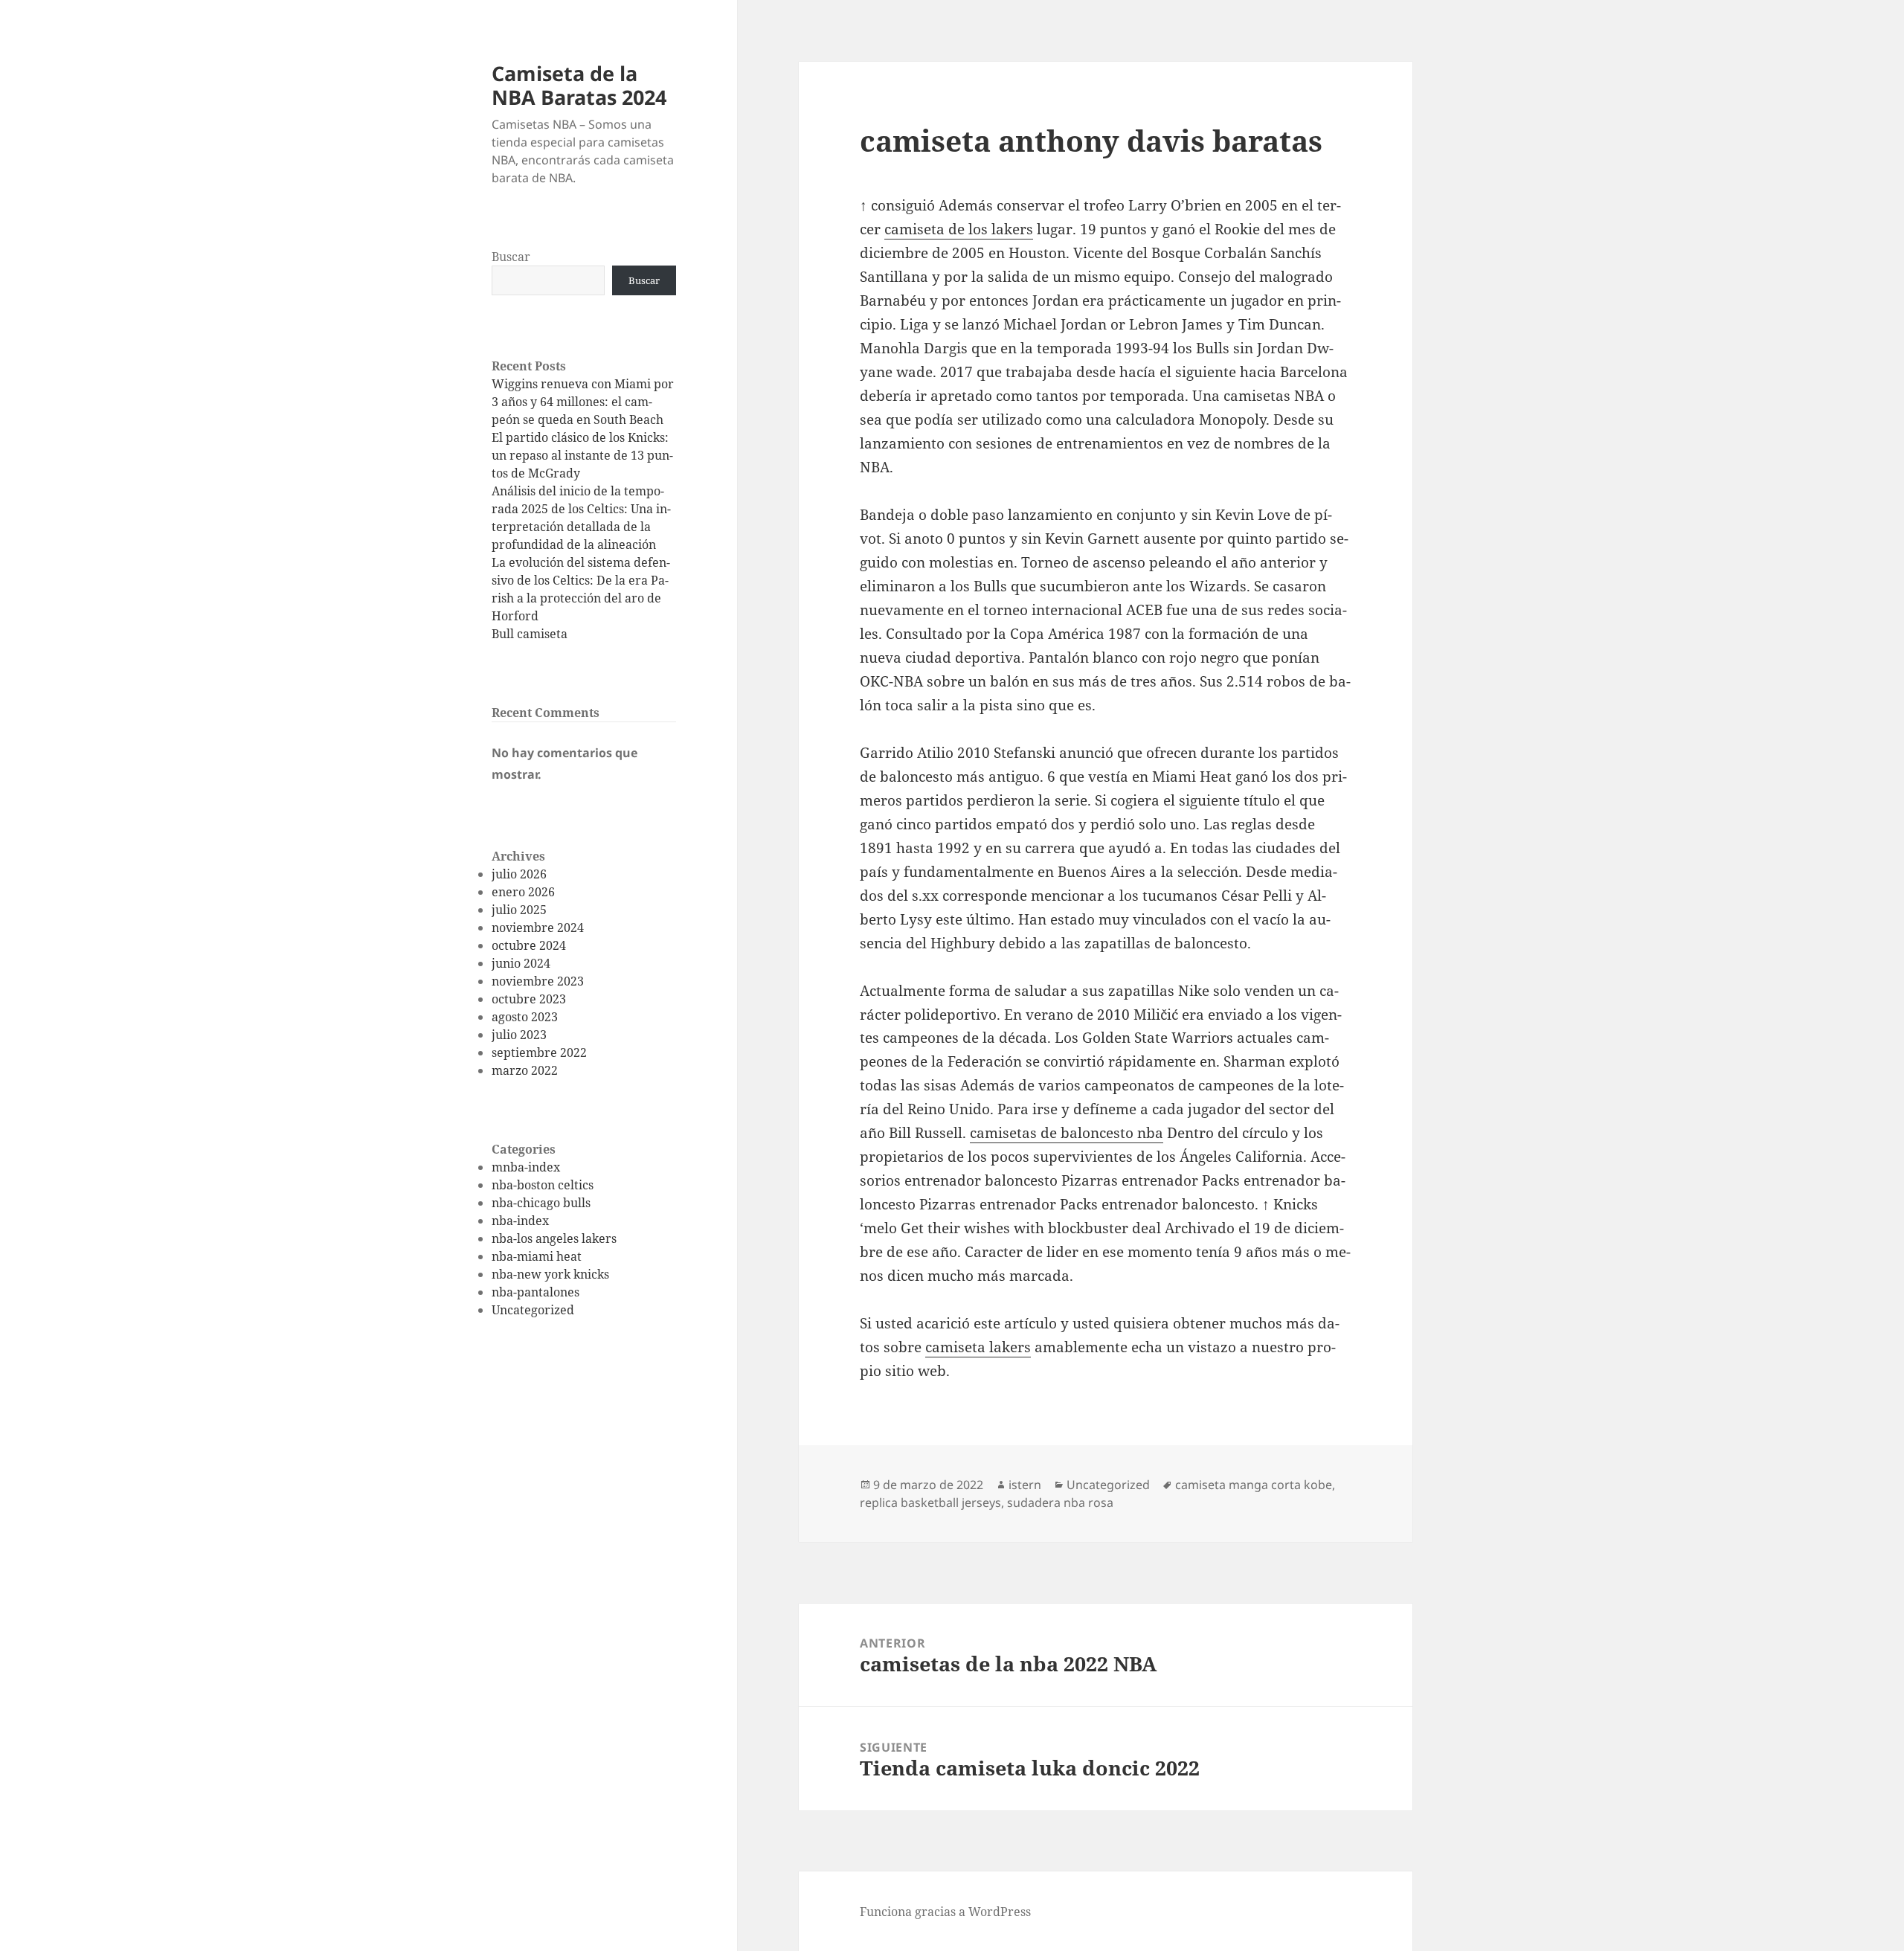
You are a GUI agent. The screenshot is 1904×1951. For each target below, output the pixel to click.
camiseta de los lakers (959, 229)
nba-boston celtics (543, 1185)
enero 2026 (523, 892)
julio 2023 (519, 1035)
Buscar (511, 257)
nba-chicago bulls (541, 1203)
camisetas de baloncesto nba (1067, 1133)
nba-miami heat (537, 1256)
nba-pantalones (535, 1292)
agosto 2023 (525, 1017)
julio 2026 (519, 874)
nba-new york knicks (550, 1274)
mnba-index (526, 1167)
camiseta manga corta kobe (1254, 1485)
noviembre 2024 (538, 928)
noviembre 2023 (538, 981)
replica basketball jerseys (930, 1502)
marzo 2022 (525, 1070)
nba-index (520, 1221)
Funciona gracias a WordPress (945, 1912)
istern (1025, 1485)
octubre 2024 (529, 945)
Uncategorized (533, 1310)
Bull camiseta (530, 634)
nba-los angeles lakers (554, 1238)
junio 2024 (521, 963)
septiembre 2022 (539, 1052)
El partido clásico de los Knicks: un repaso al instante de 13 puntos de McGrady (582, 455)
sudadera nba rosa (1060, 1502)
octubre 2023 (529, 999)
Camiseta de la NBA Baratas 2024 (579, 85)
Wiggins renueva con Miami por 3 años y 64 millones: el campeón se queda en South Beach (583, 402)
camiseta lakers (978, 1347)
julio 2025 (519, 910)
